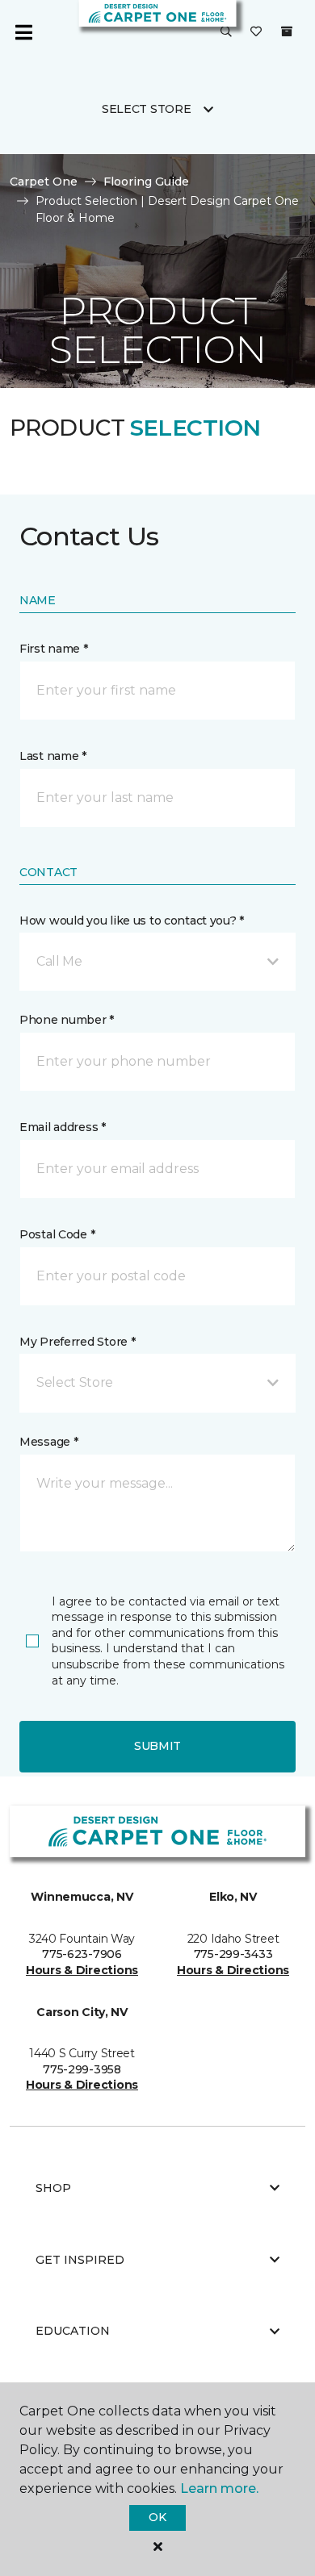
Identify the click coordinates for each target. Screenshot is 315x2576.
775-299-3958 (82, 2069)
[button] (226, 32)
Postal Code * (57, 1234)
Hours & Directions (82, 1970)
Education (73, 2331)
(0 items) (287, 31)
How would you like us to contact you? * (132, 921)
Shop (53, 2188)
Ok (157, 2517)
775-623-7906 (82, 1954)
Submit (157, 1746)
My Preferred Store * (77, 1342)
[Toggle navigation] (23, 32)
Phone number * (67, 1020)
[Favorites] (256, 32)
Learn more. (219, 2488)
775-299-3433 (233, 1954)
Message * (48, 1442)
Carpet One (44, 182)
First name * (54, 649)
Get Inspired (80, 2260)
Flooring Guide (146, 182)
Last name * (53, 756)
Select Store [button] (147, 109)
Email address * (63, 1127)
